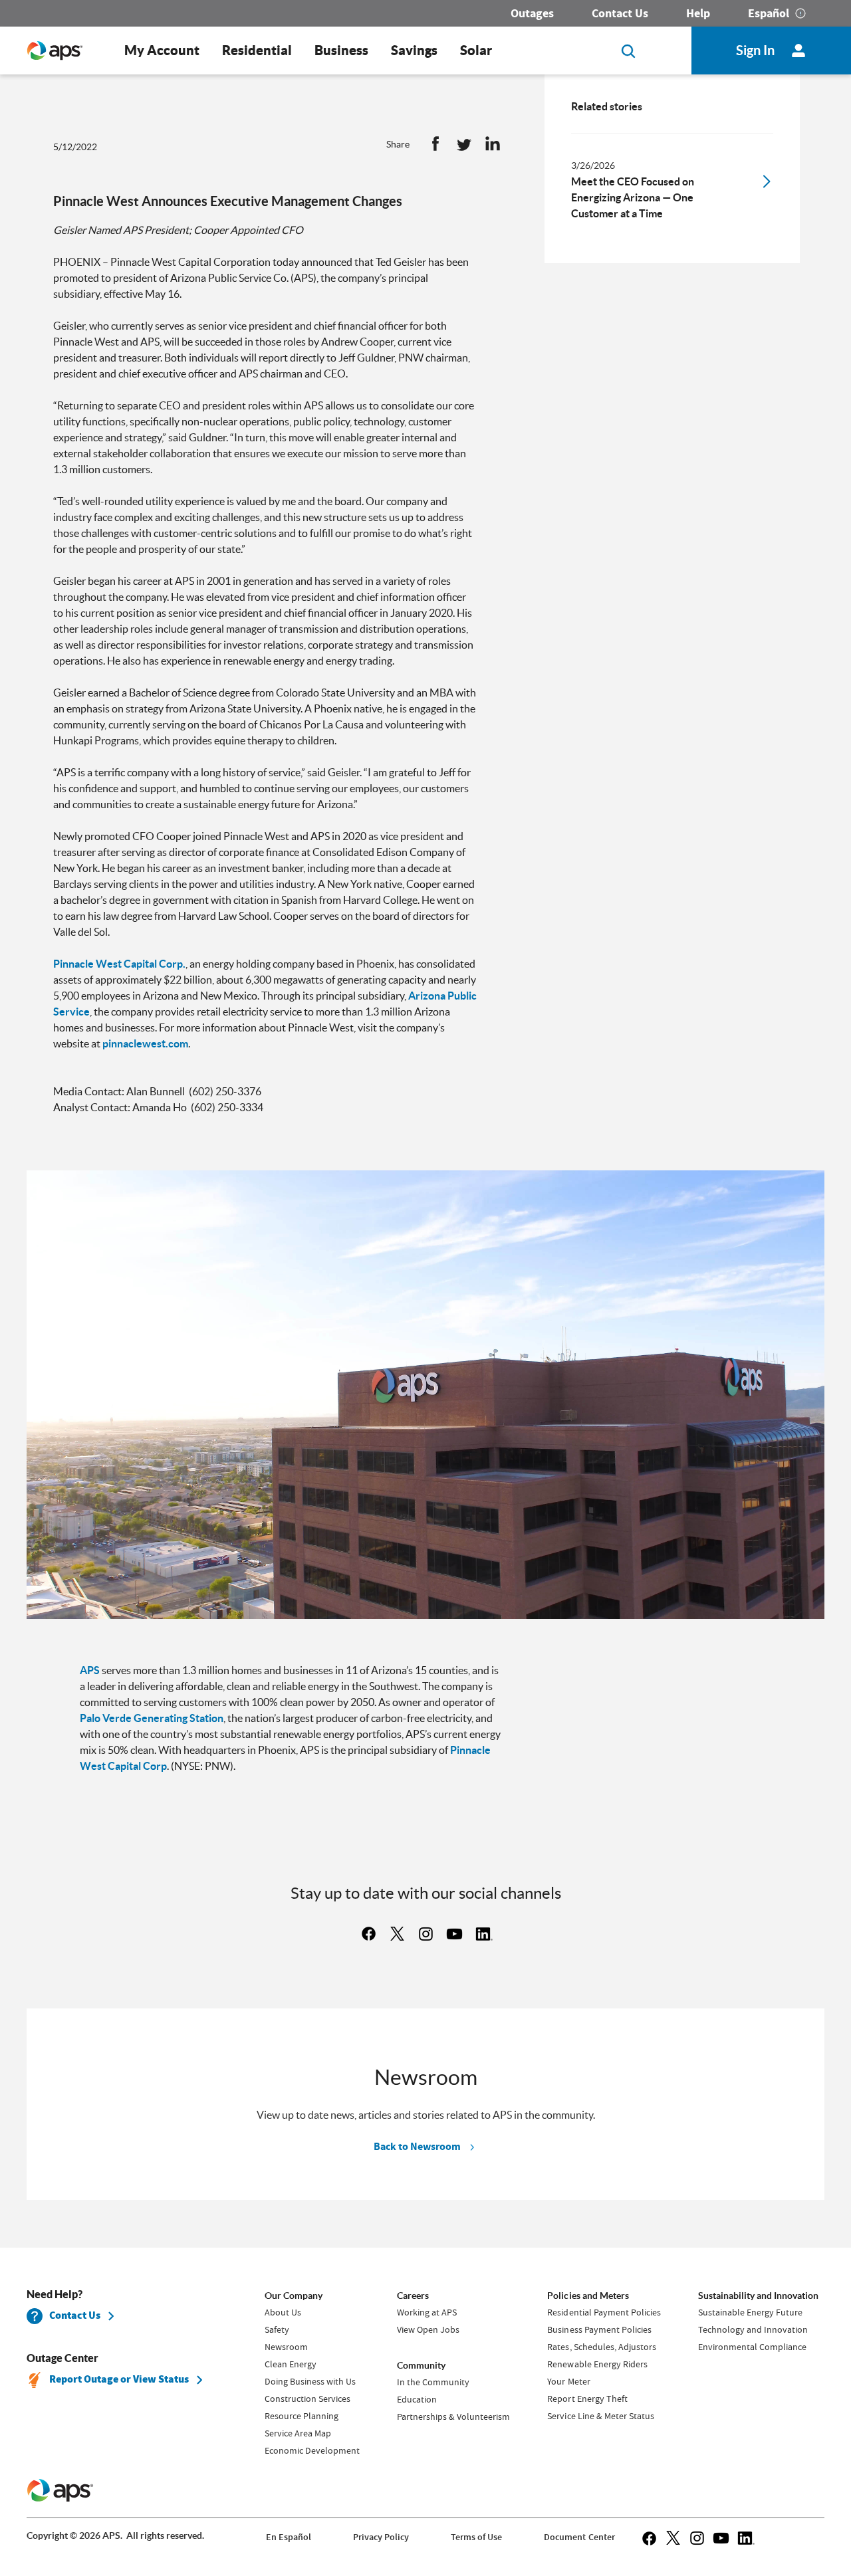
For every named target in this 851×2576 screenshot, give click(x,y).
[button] (435, 147)
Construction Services (307, 2399)
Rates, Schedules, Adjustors (601, 2347)
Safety (277, 2329)
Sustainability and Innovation (758, 2296)
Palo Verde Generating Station (152, 1718)
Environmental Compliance (752, 2347)
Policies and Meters (588, 2296)
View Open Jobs (428, 2329)
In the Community (433, 2382)
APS (91, 1670)
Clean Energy (291, 2364)
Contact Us (620, 13)
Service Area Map (298, 2433)
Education (417, 2399)
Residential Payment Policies (604, 2312)
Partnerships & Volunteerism (453, 2416)
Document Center (579, 2537)
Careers (413, 2296)
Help (698, 13)
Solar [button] (476, 50)
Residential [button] (257, 50)
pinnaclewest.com (145, 1043)
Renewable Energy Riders (597, 2364)
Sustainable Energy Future (750, 2312)
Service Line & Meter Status (600, 2416)
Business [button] (341, 50)
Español (769, 13)
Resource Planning (302, 2416)
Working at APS (427, 2312)
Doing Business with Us (310, 2381)
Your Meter (568, 2381)
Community (421, 2365)
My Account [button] (162, 50)
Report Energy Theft (587, 2399)
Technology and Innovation (753, 2329)
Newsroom (286, 2347)
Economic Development (312, 2450)
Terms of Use (476, 2537)
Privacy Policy (381, 2537)
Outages (532, 13)
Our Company (294, 2296)
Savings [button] (414, 50)
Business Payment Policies (599, 2329)
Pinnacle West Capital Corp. (119, 964)
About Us (283, 2312)
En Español (289, 2537)
